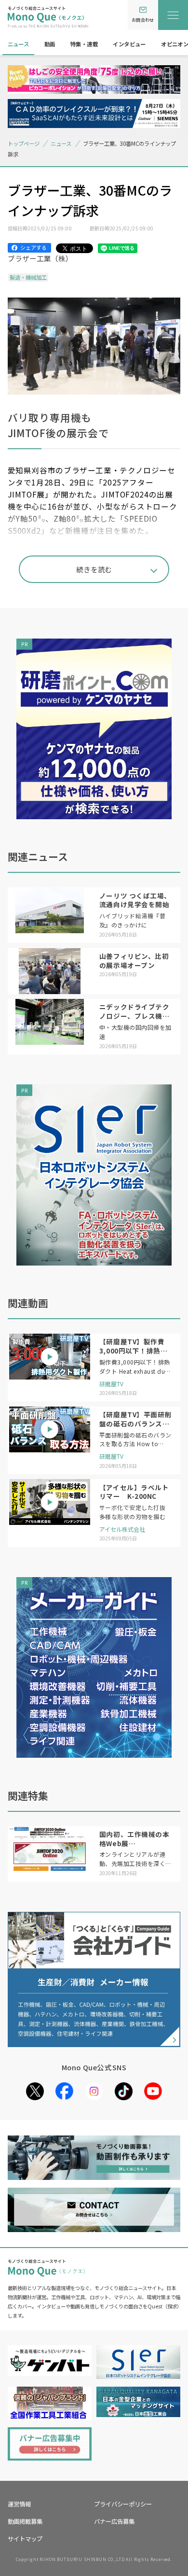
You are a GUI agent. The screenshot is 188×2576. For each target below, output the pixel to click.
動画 (50, 44)
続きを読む (94, 569)
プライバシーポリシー (123, 2504)
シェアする (34, 247)
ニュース (19, 44)
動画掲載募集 (25, 2521)
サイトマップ (25, 2539)
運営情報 (19, 2504)
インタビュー (129, 44)
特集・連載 (84, 44)
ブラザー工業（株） (40, 258)
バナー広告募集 (114, 2521)
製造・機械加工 (28, 277)
